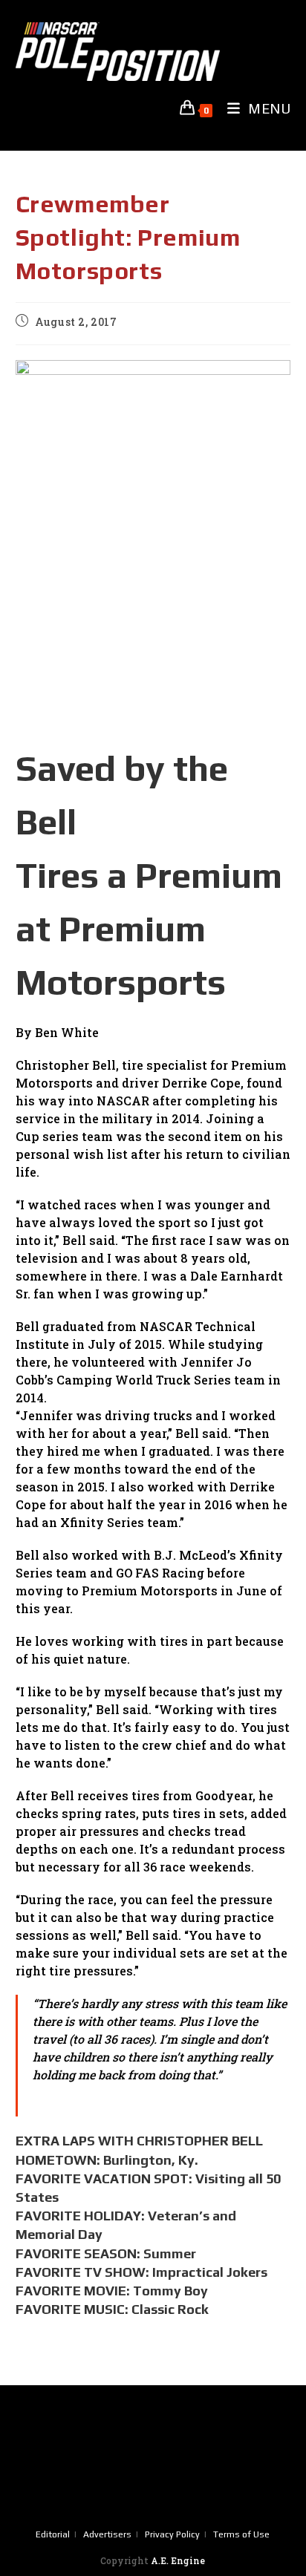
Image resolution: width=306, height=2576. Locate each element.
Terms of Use (241, 2534)
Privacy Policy (172, 2534)
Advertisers (107, 2534)
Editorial (53, 2534)
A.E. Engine (178, 2560)
